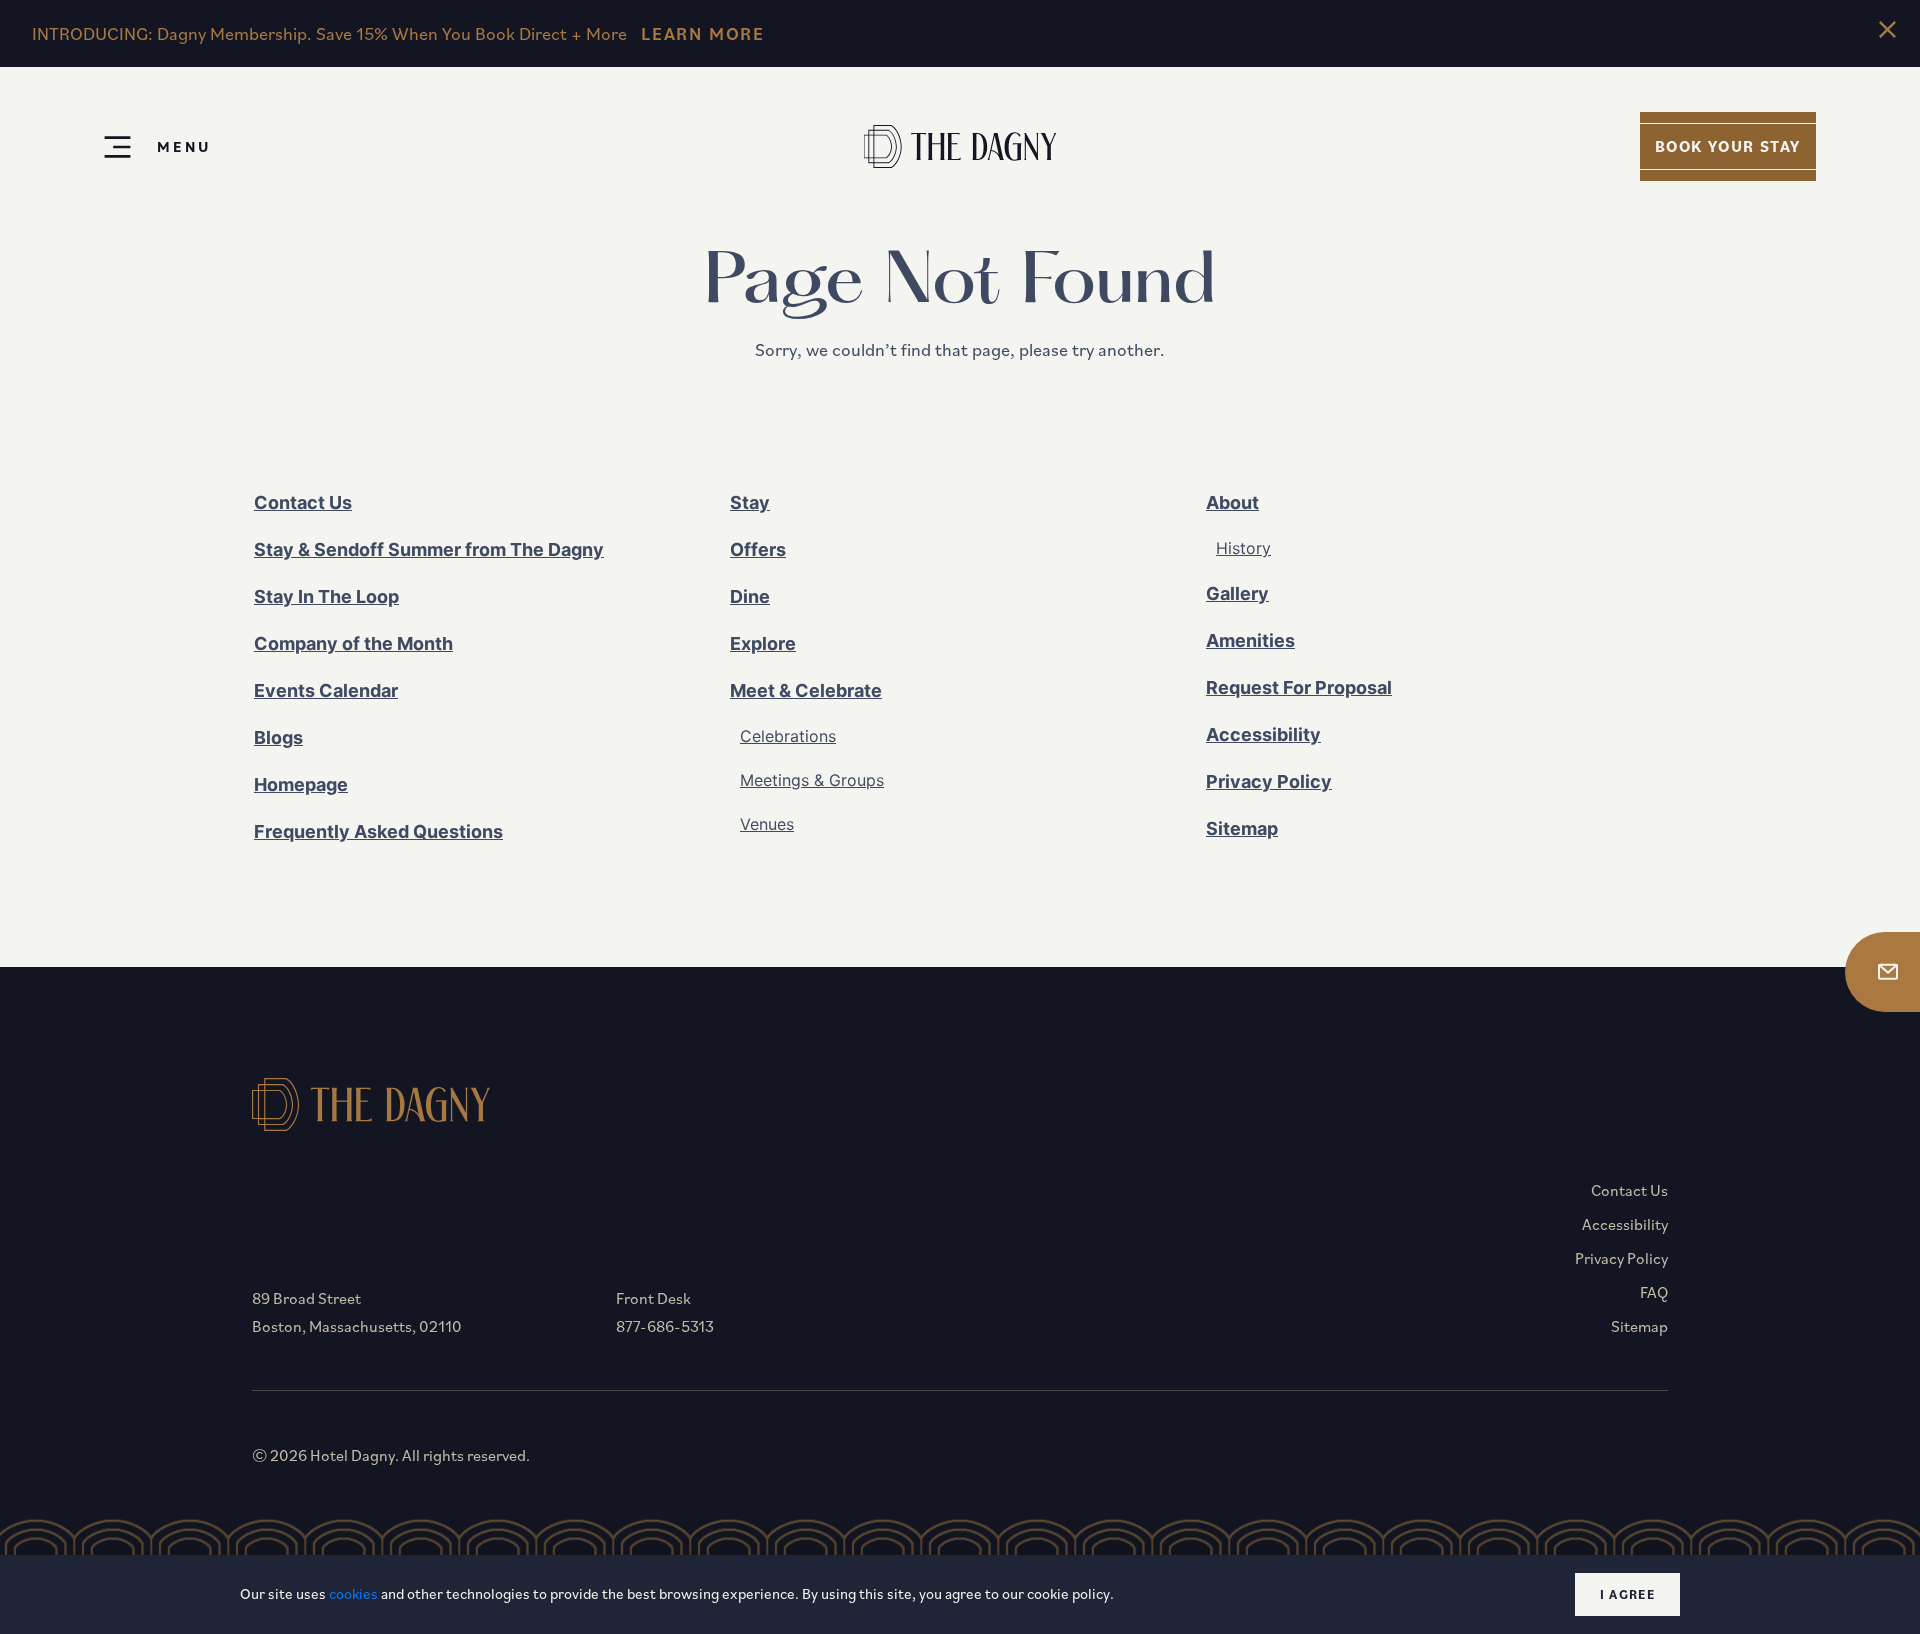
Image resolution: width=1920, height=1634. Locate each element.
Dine (750, 596)
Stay (750, 502)
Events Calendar (326, 690)
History (1243, 548)
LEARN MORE (703, 33)
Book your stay (1728, 146)
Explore (763, 643)
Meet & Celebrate (806, 690)
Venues (767, 824)
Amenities (1250, 640)
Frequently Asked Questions (378, 831)
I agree (1627, 1594)
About (1232, 502)
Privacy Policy (1269, 781)
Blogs (278, 737)
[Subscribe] (1882, 972)
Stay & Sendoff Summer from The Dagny (429, 549)
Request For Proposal (1299, 687)
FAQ (1654, 1292)
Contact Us (303, 502)
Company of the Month (353, 643)
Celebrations (788, 736)
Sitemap (1242, 828)
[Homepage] (960, 146)
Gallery (1237, 593)
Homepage (301, 784)
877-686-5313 (665, 1326)
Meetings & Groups (812, 780)
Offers (758, 549)
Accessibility (1263, 734)
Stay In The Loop (326, 596)
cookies (353, 1593)
